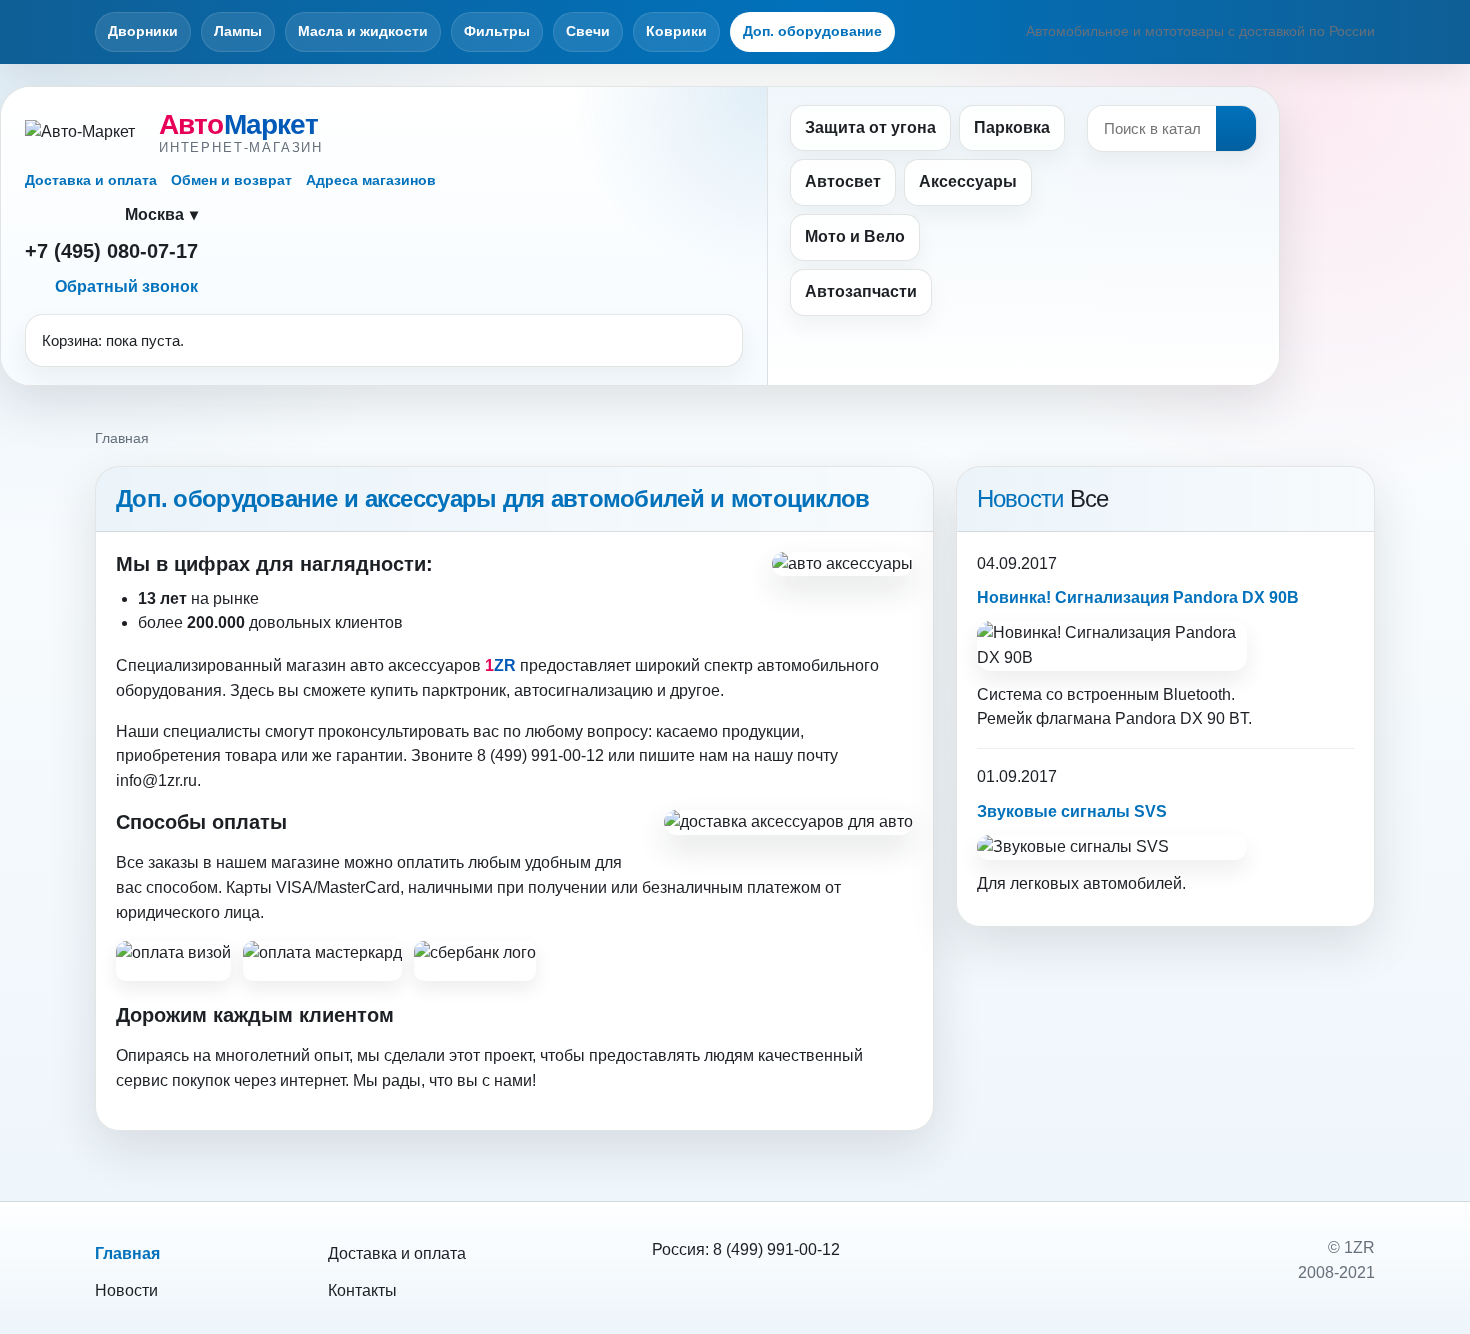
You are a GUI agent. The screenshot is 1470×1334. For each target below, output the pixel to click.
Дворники (143, 31)
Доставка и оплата (91, 180)
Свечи (588, 31)
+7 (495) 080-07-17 (111, 251)
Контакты (362, 1290)
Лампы (238, 31)
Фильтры (497, 31)
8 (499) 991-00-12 (776, 1249)
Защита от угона (870, 127)
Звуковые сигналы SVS (1072, 811)
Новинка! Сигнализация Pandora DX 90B (1138, 597)
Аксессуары (968, 181)
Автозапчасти (861, 291)
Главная (127, 1253)
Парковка (1012, 127)
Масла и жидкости (363, 31)
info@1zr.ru (156, 780)
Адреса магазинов (371, 180)
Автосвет (843, 181)
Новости (126, 1290)
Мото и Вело (855, 236)
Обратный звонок (126, 286)
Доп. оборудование (812, 31)
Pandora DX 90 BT (1181, 718)
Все (1089, 498)
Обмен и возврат (231, 180)
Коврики (676, 31)
